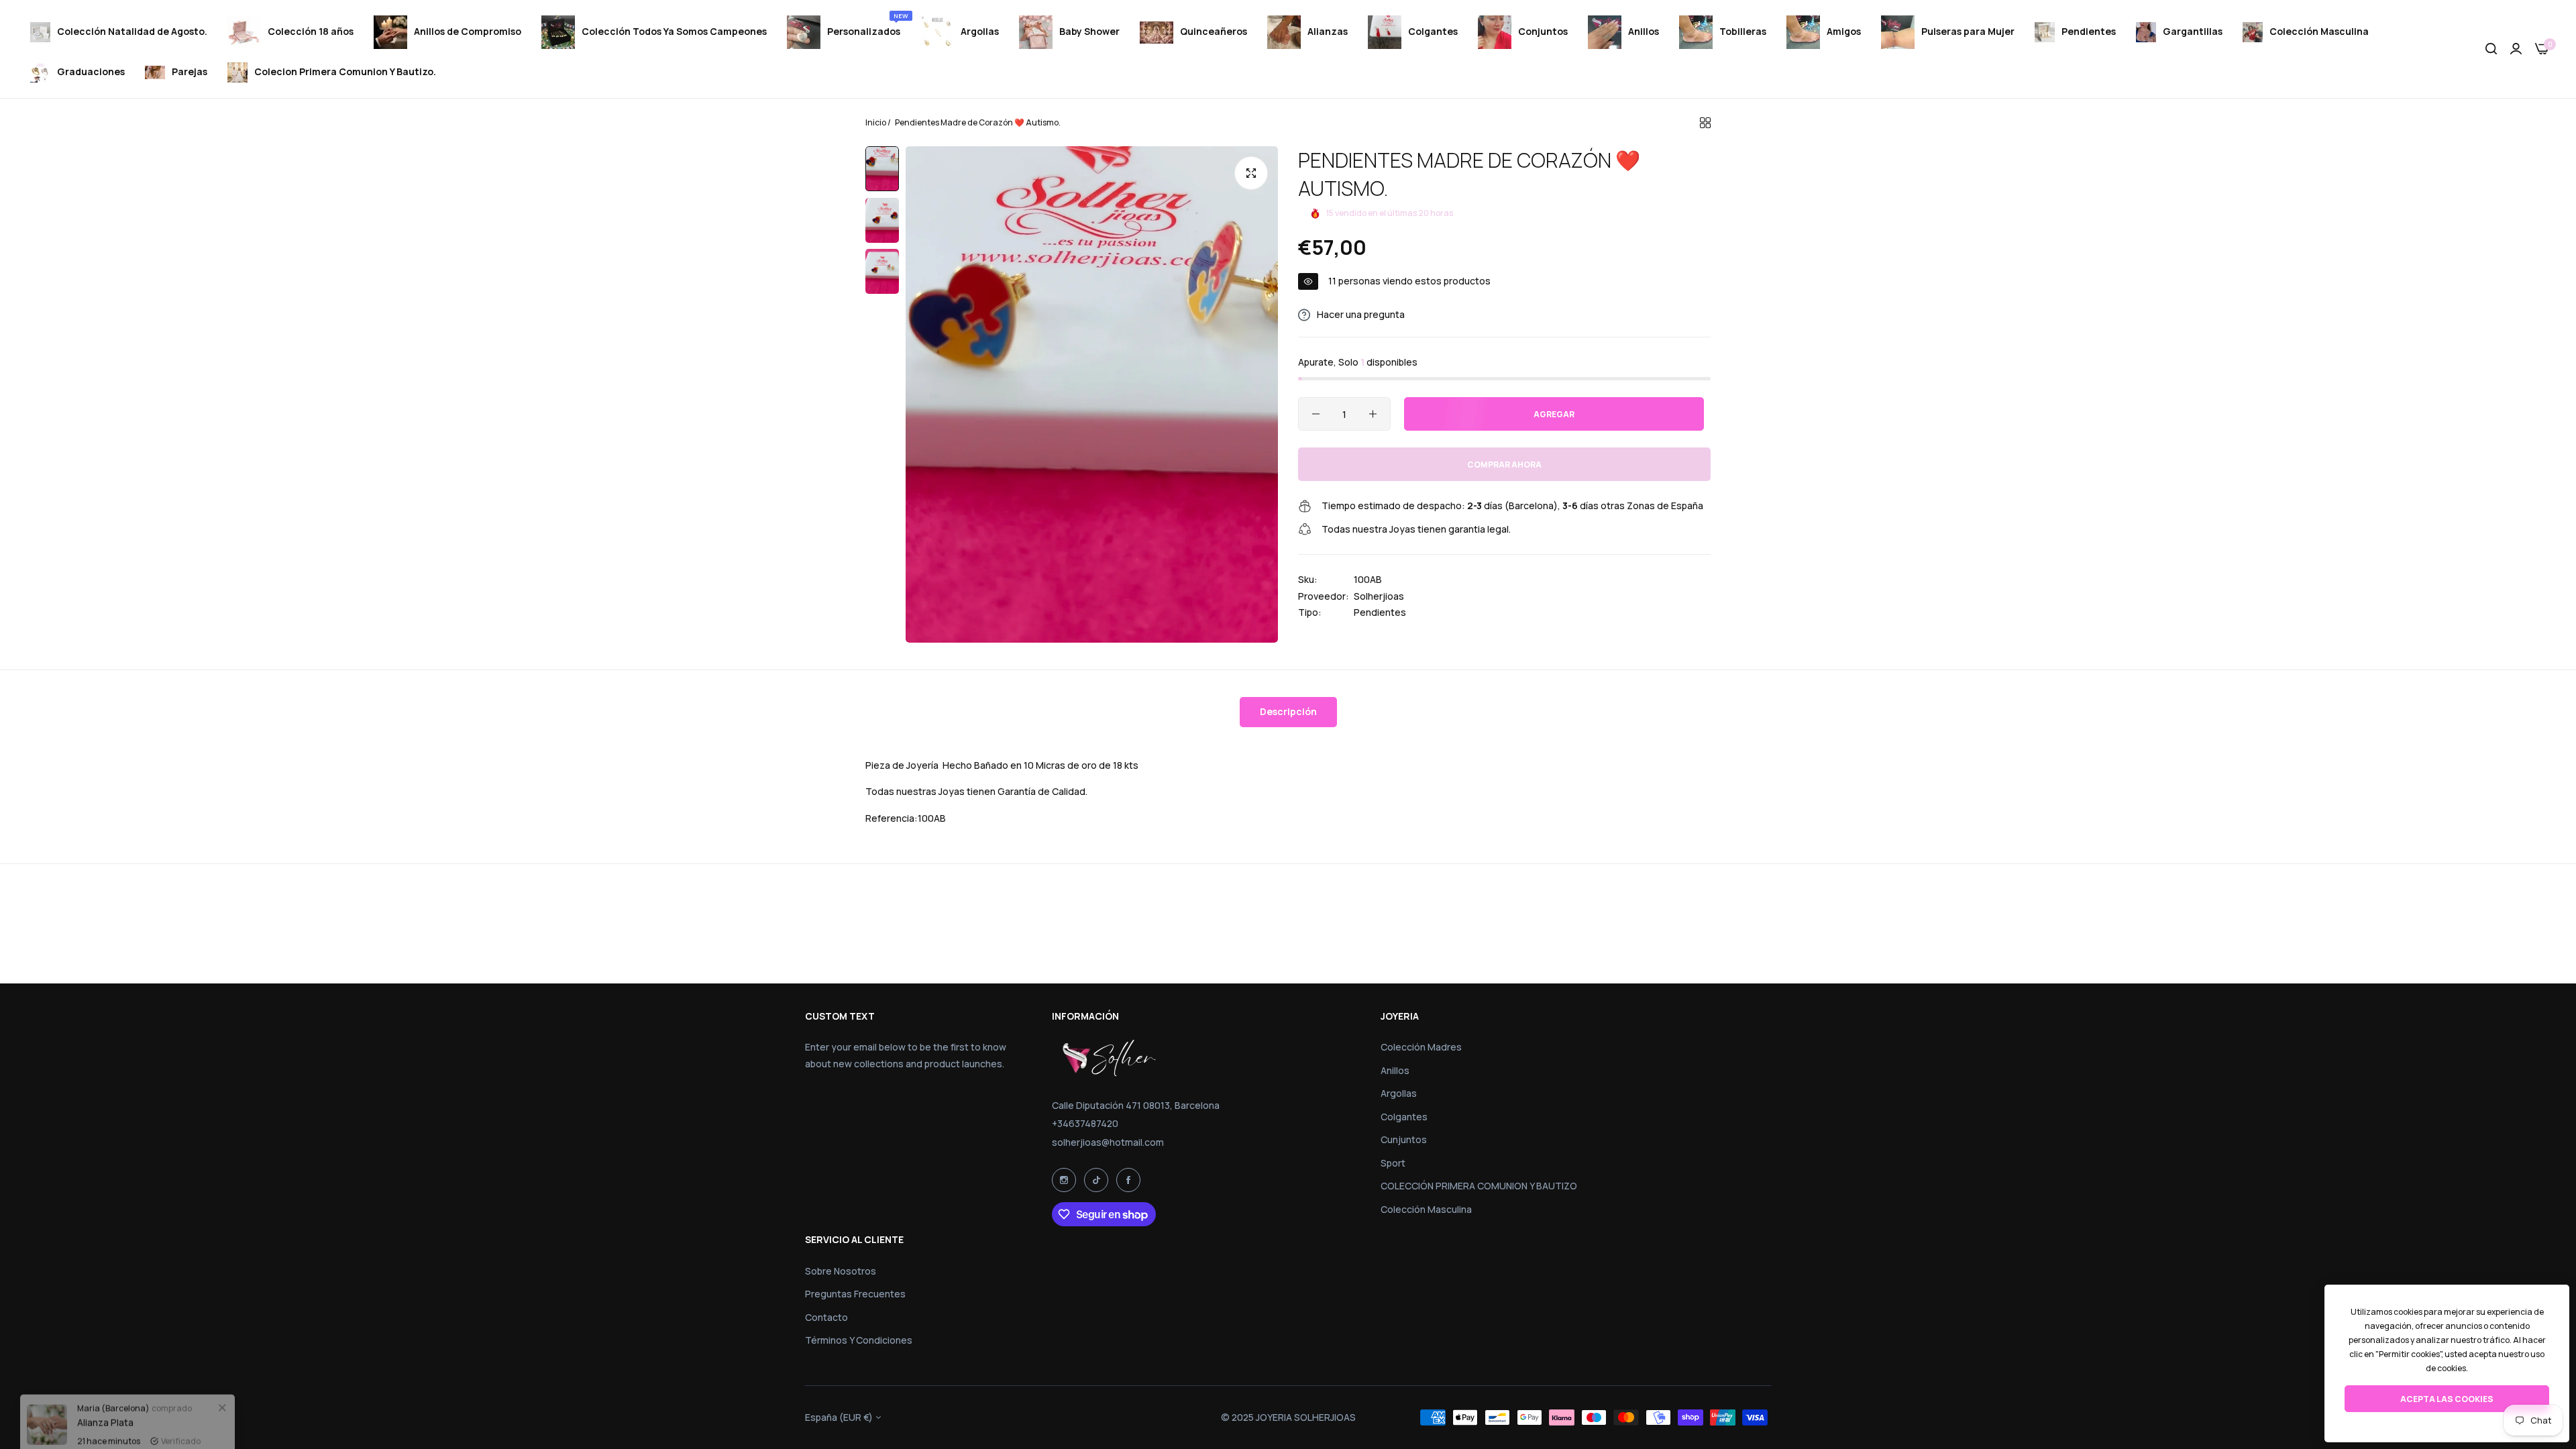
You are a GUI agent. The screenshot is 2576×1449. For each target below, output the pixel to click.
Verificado (181, 1408)
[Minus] (1316, 414)
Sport (1393, 1163)
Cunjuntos (1404, 1139)
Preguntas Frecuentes (855, 1294)
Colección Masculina (1426, 1209)
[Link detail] (1064, 1180)
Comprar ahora (1504, 465)
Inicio (876, 122)
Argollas (1399, 1093)
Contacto (826, 1317)
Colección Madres (1421, 1047)
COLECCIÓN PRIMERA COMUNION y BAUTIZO (1479, 1186)
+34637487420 (1085, 1123)
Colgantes (1404, 1117)
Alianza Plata (105, 1390)
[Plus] (1373, 414)
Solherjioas (1379, 596)
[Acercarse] (1251, 173)
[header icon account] (2516, 49)
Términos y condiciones (859, 1340)
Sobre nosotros (841, 1271)
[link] (222, 1375)
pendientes (1380, 612)
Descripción (1288, 711)
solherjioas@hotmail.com (1108, 1142)
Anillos (1395, 1070)
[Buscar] (2491, 49)
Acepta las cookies (2447, 1399)
